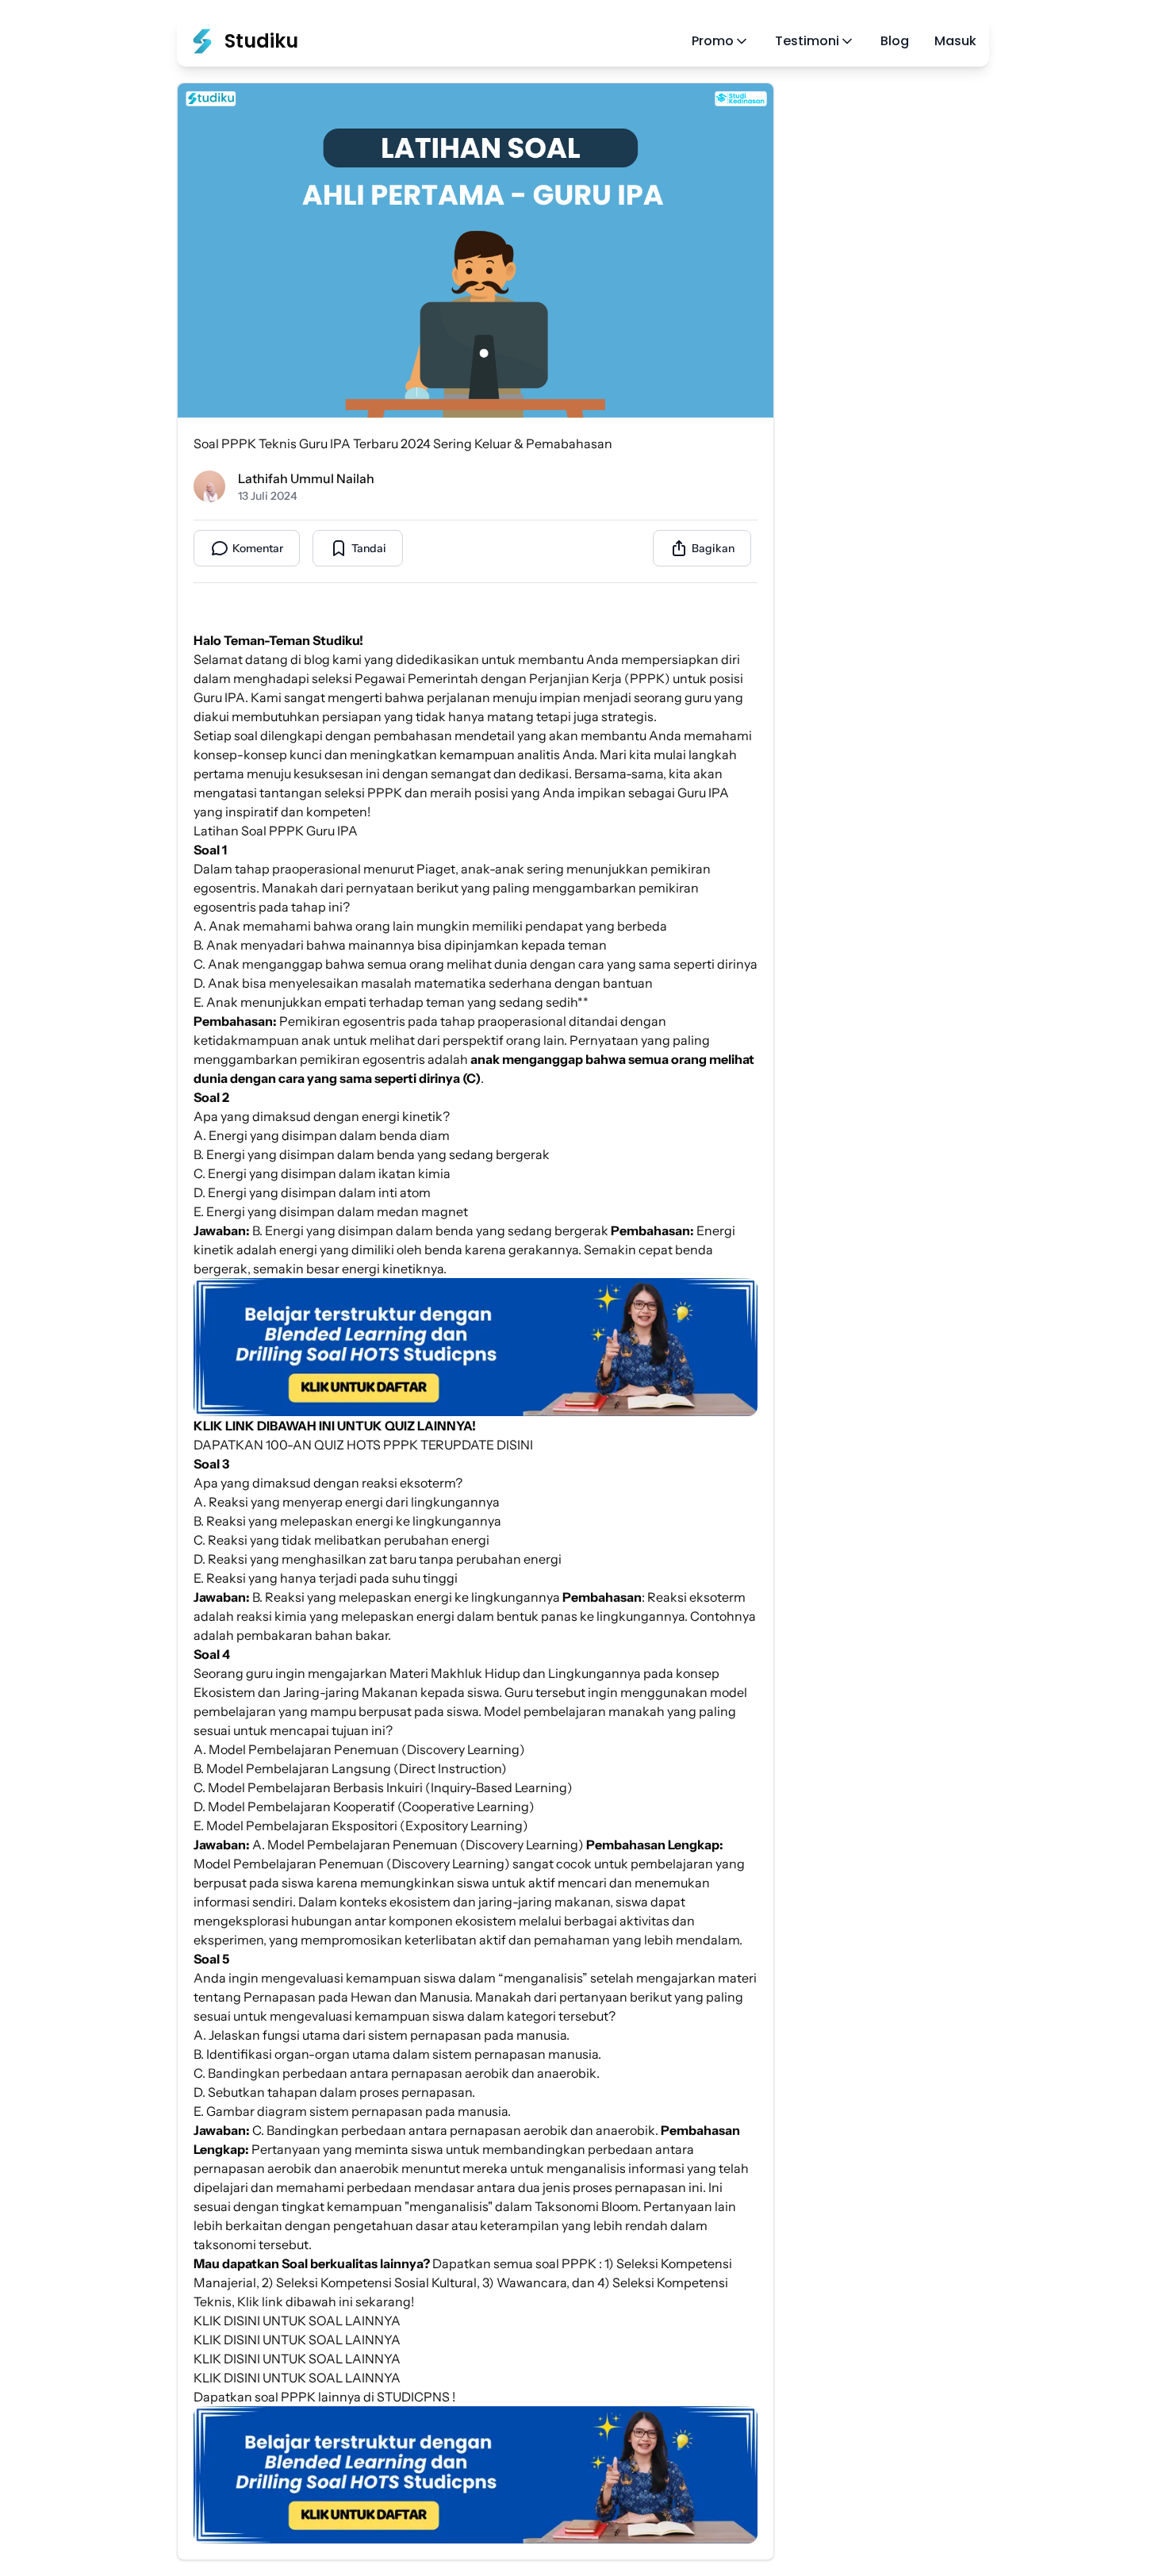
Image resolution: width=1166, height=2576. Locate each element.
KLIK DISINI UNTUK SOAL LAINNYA (297, 2321)
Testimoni (807, 41)
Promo (713, 41)
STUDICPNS (413, 2397)
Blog (895, 41)
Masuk (955, 41)
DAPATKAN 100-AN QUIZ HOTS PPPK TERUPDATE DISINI (363, 1445)
